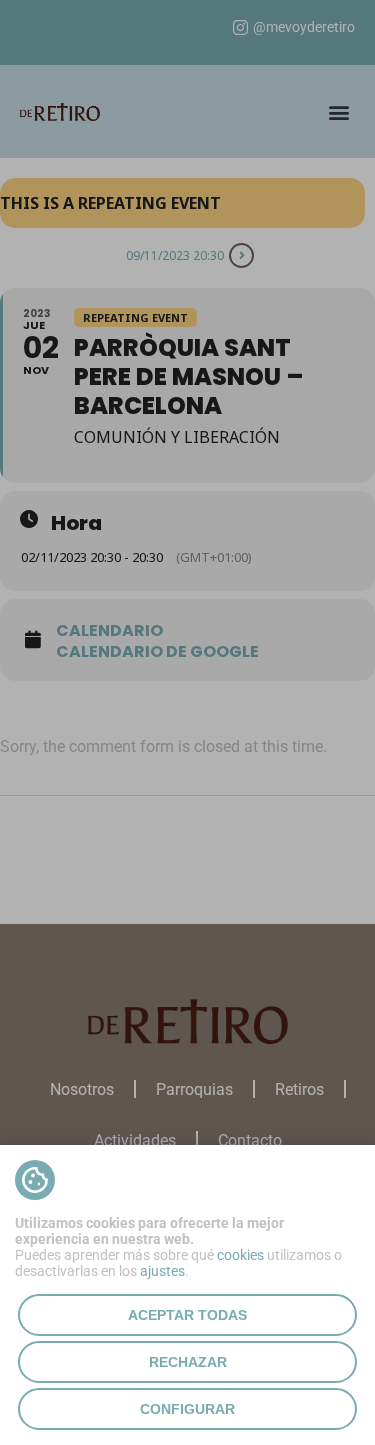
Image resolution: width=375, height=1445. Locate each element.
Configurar (187, 1409)
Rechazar (188, 1362)
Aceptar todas (187, 1315)
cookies (240, 1255)
